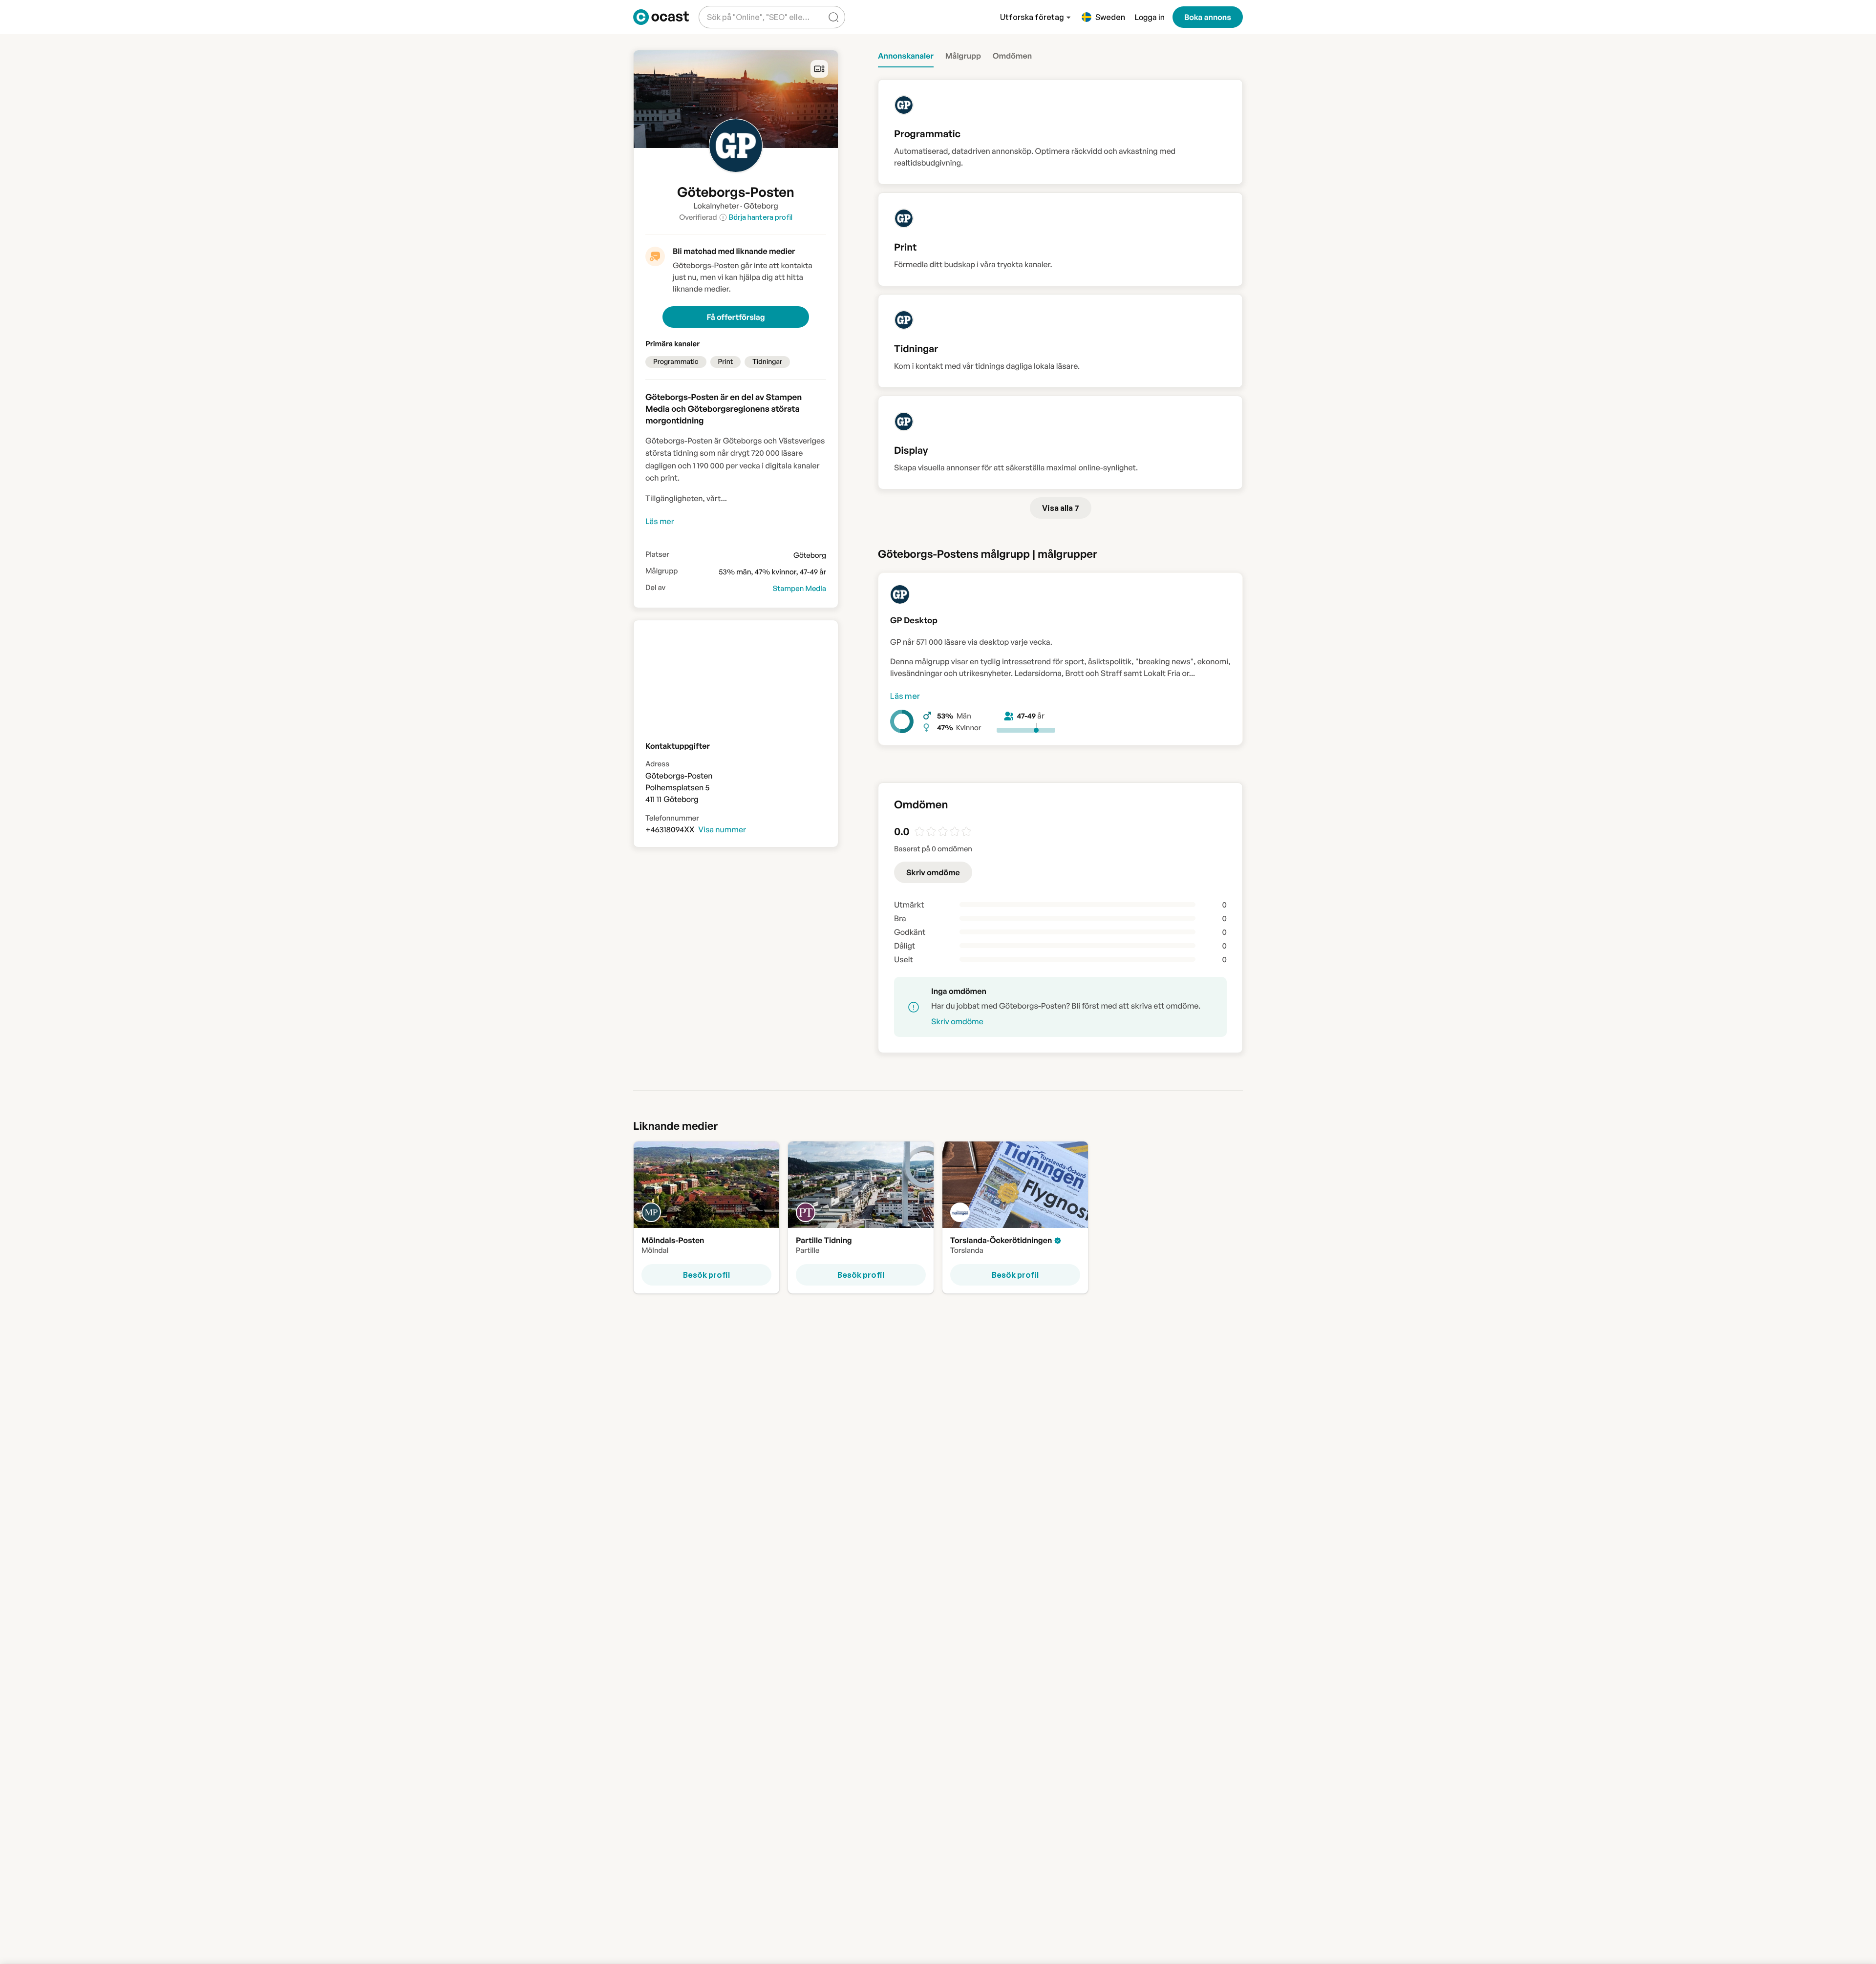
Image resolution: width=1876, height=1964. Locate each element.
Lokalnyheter (716, 206)
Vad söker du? (730, 10)
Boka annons (1208, 17)
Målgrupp (661, 571)
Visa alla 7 (1061, 508)
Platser (657, 554)
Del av (655, 588)
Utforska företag (1032, 17)
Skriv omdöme (933, 872)
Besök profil (706, 1274)
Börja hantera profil (761, 217)
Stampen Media (799, 588)
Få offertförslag (735, 317)
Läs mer (905, 696)
